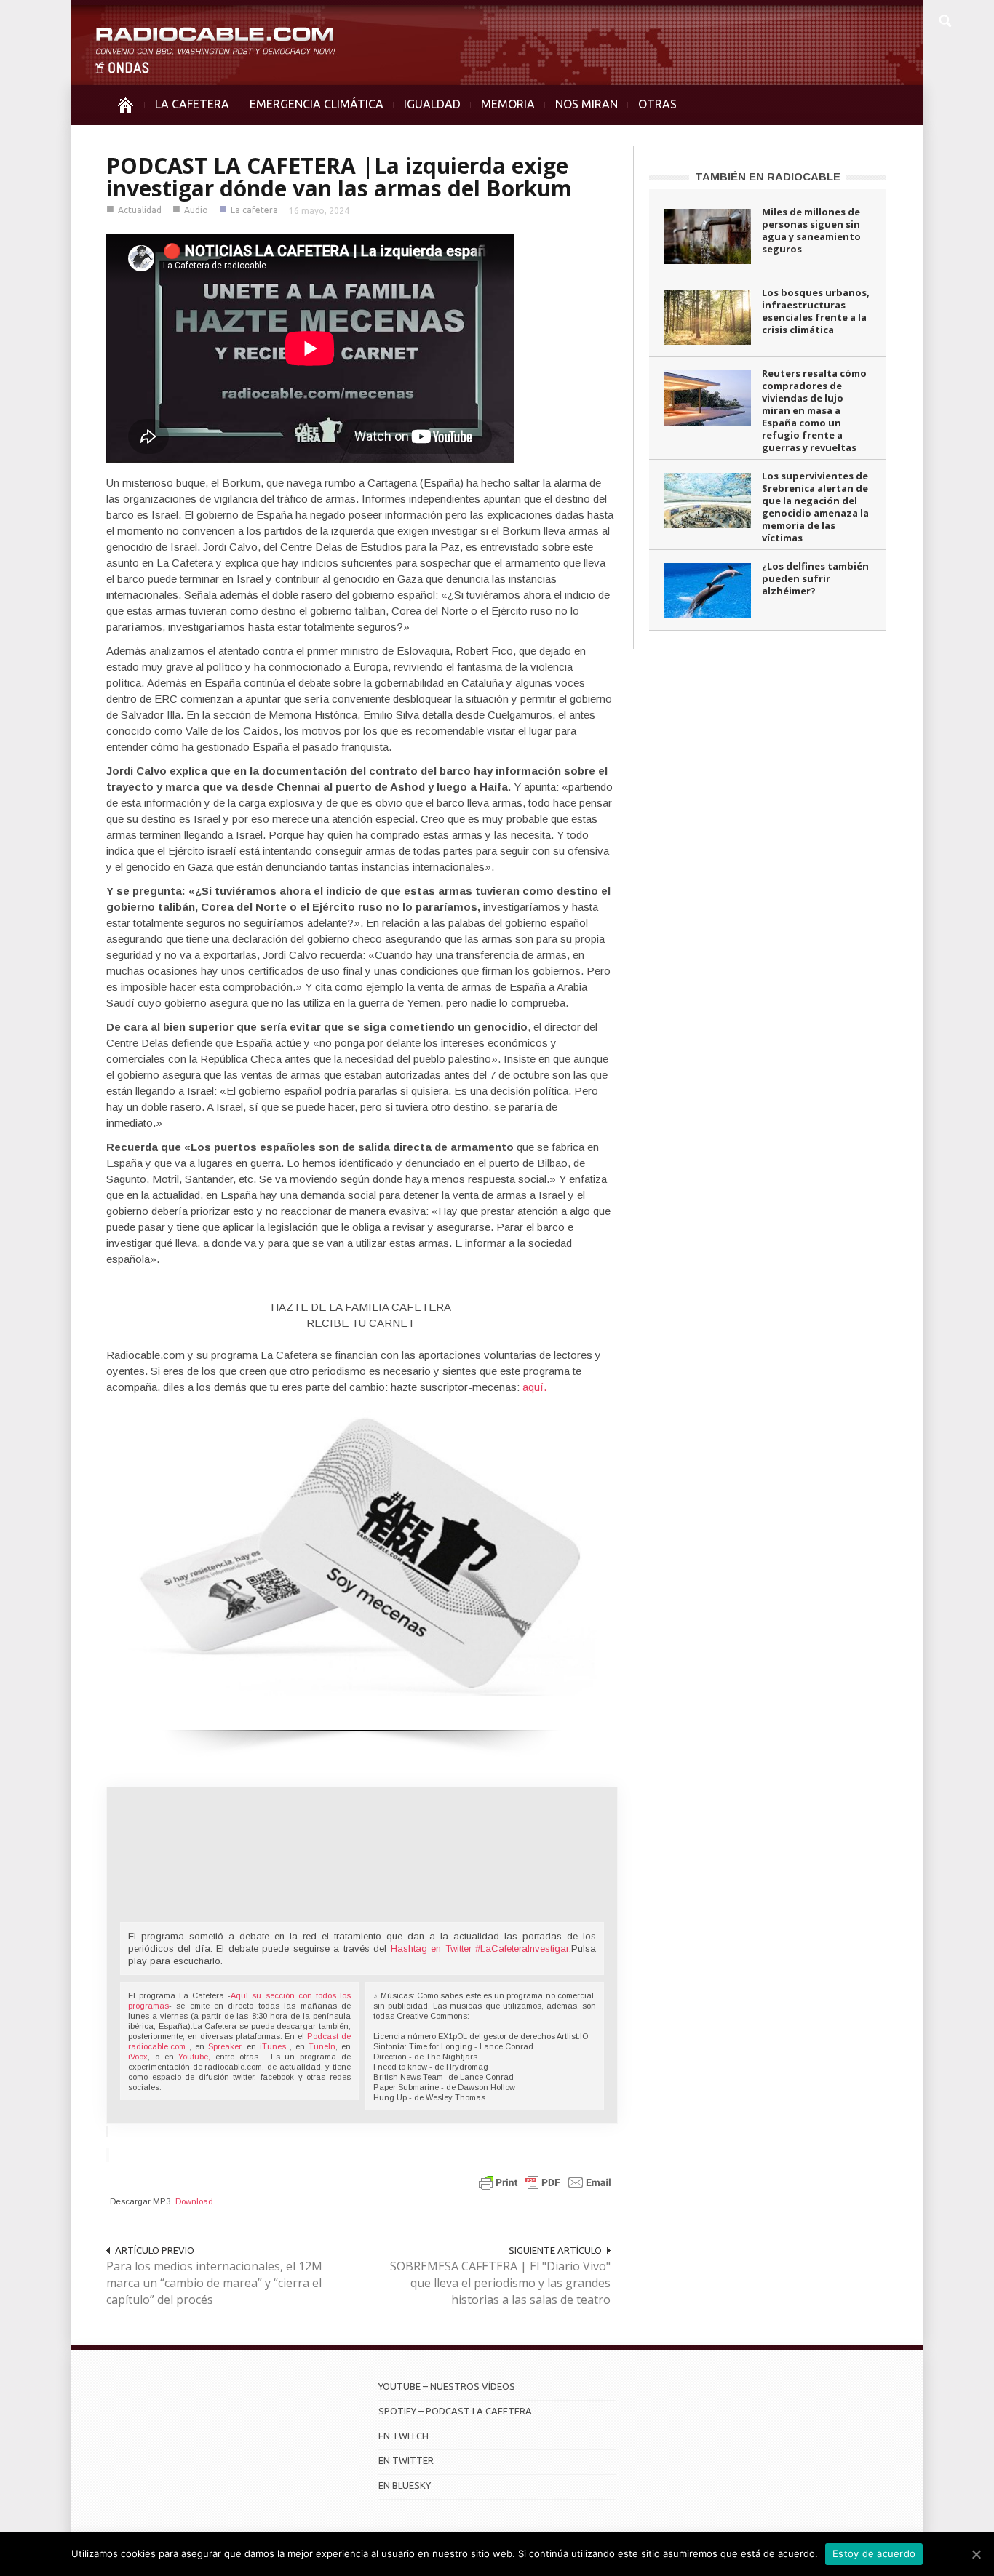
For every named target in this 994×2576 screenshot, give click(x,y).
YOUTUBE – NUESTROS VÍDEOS (447, 2386)
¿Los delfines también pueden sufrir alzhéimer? (815, 578)
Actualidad (140, 210)
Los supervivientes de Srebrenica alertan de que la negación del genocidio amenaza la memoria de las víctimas (815, 507)
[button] (945, 19)
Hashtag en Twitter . (481, 1949)
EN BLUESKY (405, 2485)
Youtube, (194, 2057)
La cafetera (254, 210)
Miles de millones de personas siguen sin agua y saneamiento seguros (811, 230)
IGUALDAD (432, 104)
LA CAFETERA (192, 104)
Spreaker (224, 2046)
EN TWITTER (406, 2460)
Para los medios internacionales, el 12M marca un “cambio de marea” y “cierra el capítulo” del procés (214, 2283)
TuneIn (322, 2046)
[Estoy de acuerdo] (976, 2554)
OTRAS (657, 104)
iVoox (138, 2057)
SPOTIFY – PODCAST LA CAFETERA (455, 2411)
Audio (196, 210)
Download (194, 2201)
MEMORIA (508, 104)
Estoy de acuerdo (874, 2553)
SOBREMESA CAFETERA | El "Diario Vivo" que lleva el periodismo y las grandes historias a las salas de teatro (500, 2283)
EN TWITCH (403, 2436)
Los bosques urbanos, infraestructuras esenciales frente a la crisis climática (816, 311)
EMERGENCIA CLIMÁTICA (317, 104)
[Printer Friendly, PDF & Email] (545, 2181)
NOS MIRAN (587, 104)
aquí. (534, 1387)
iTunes (275, 2046)
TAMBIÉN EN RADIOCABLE (768, 176)
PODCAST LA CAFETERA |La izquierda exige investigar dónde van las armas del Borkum (339, 177)
